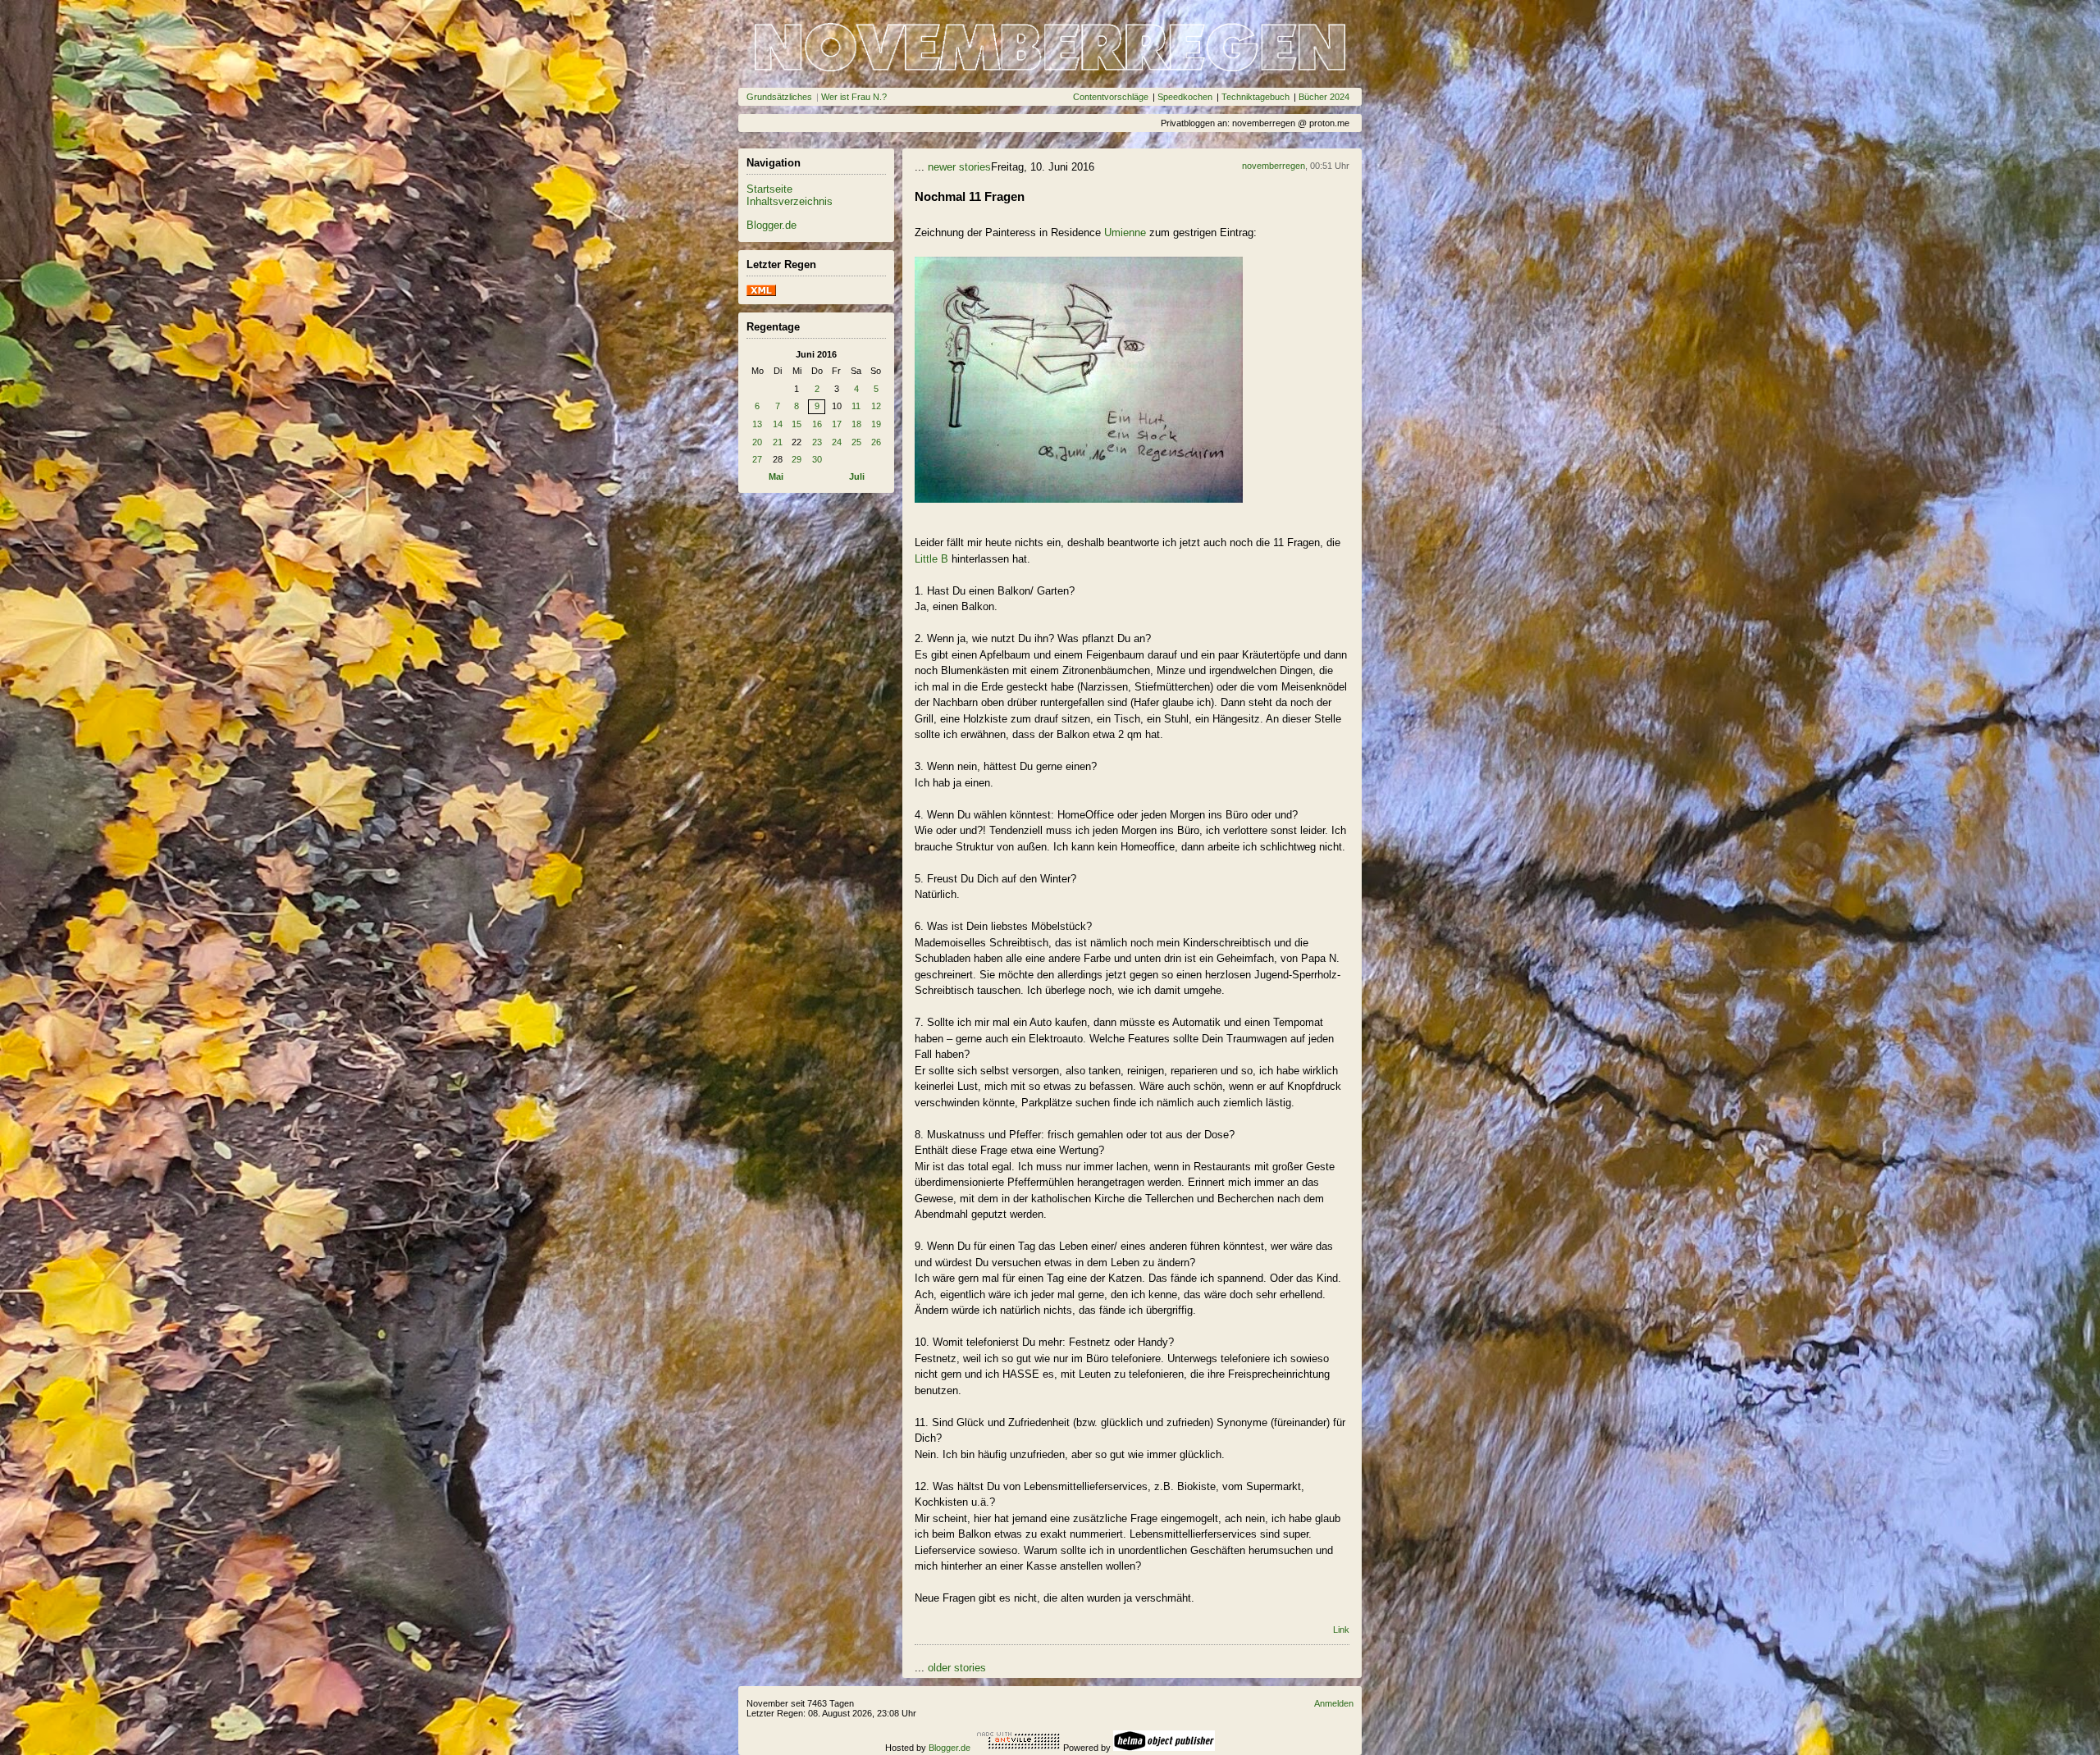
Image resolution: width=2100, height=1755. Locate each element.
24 (837, 442)
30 (817, 459)
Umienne (1125, 232)
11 (856, 406)
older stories (957, 1668)
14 (778, 424)
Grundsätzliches (779, 97)
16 (817, 424)
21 (778, 442)
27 (757, 459)
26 (876, 442)
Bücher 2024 (1324, 97)
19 (876, 424)
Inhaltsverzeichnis (790, 201)
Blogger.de (772, 225)
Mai (776, 476)
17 (837, 424)
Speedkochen (1185, 97)
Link (1341, 1630)
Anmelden (1334, 1703)
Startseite (769, 189)
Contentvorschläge (1111, 97)
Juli (857, 476)
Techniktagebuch (1255, 97)
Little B (931, 559)
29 (797, 459)
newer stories (959, 167)
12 (876, 406)
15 (797, 424)
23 (817, 442)
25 (856, 442)
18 (856, 424)
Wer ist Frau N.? (854, 97)
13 (757, 424)
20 (757, 442)
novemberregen (1274, 166)
